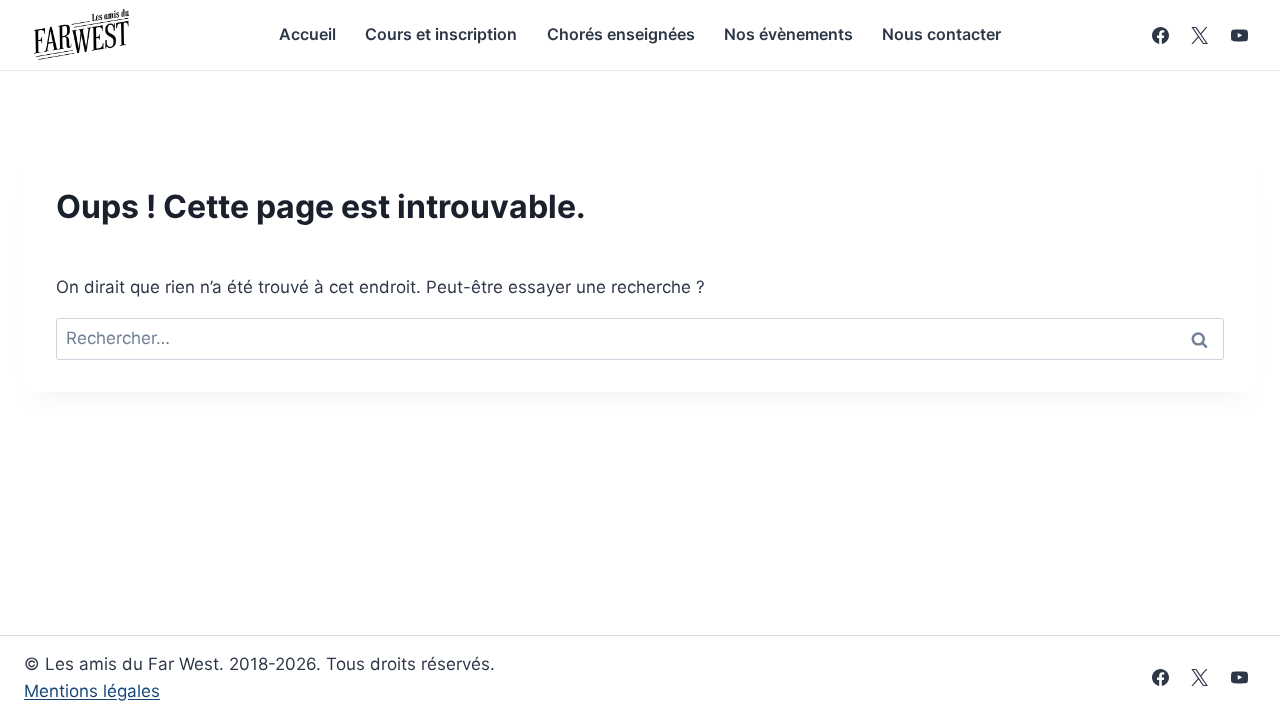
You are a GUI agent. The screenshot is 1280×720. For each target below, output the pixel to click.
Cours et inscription (441, 34)
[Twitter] (1200, 678)
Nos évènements (788, 34)
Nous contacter (941, 34)
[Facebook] (1161, 35)
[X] (1200, 35)
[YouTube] (1239, 35)
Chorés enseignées (621, 34)
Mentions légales (92, 691)
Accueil (307, 34)
